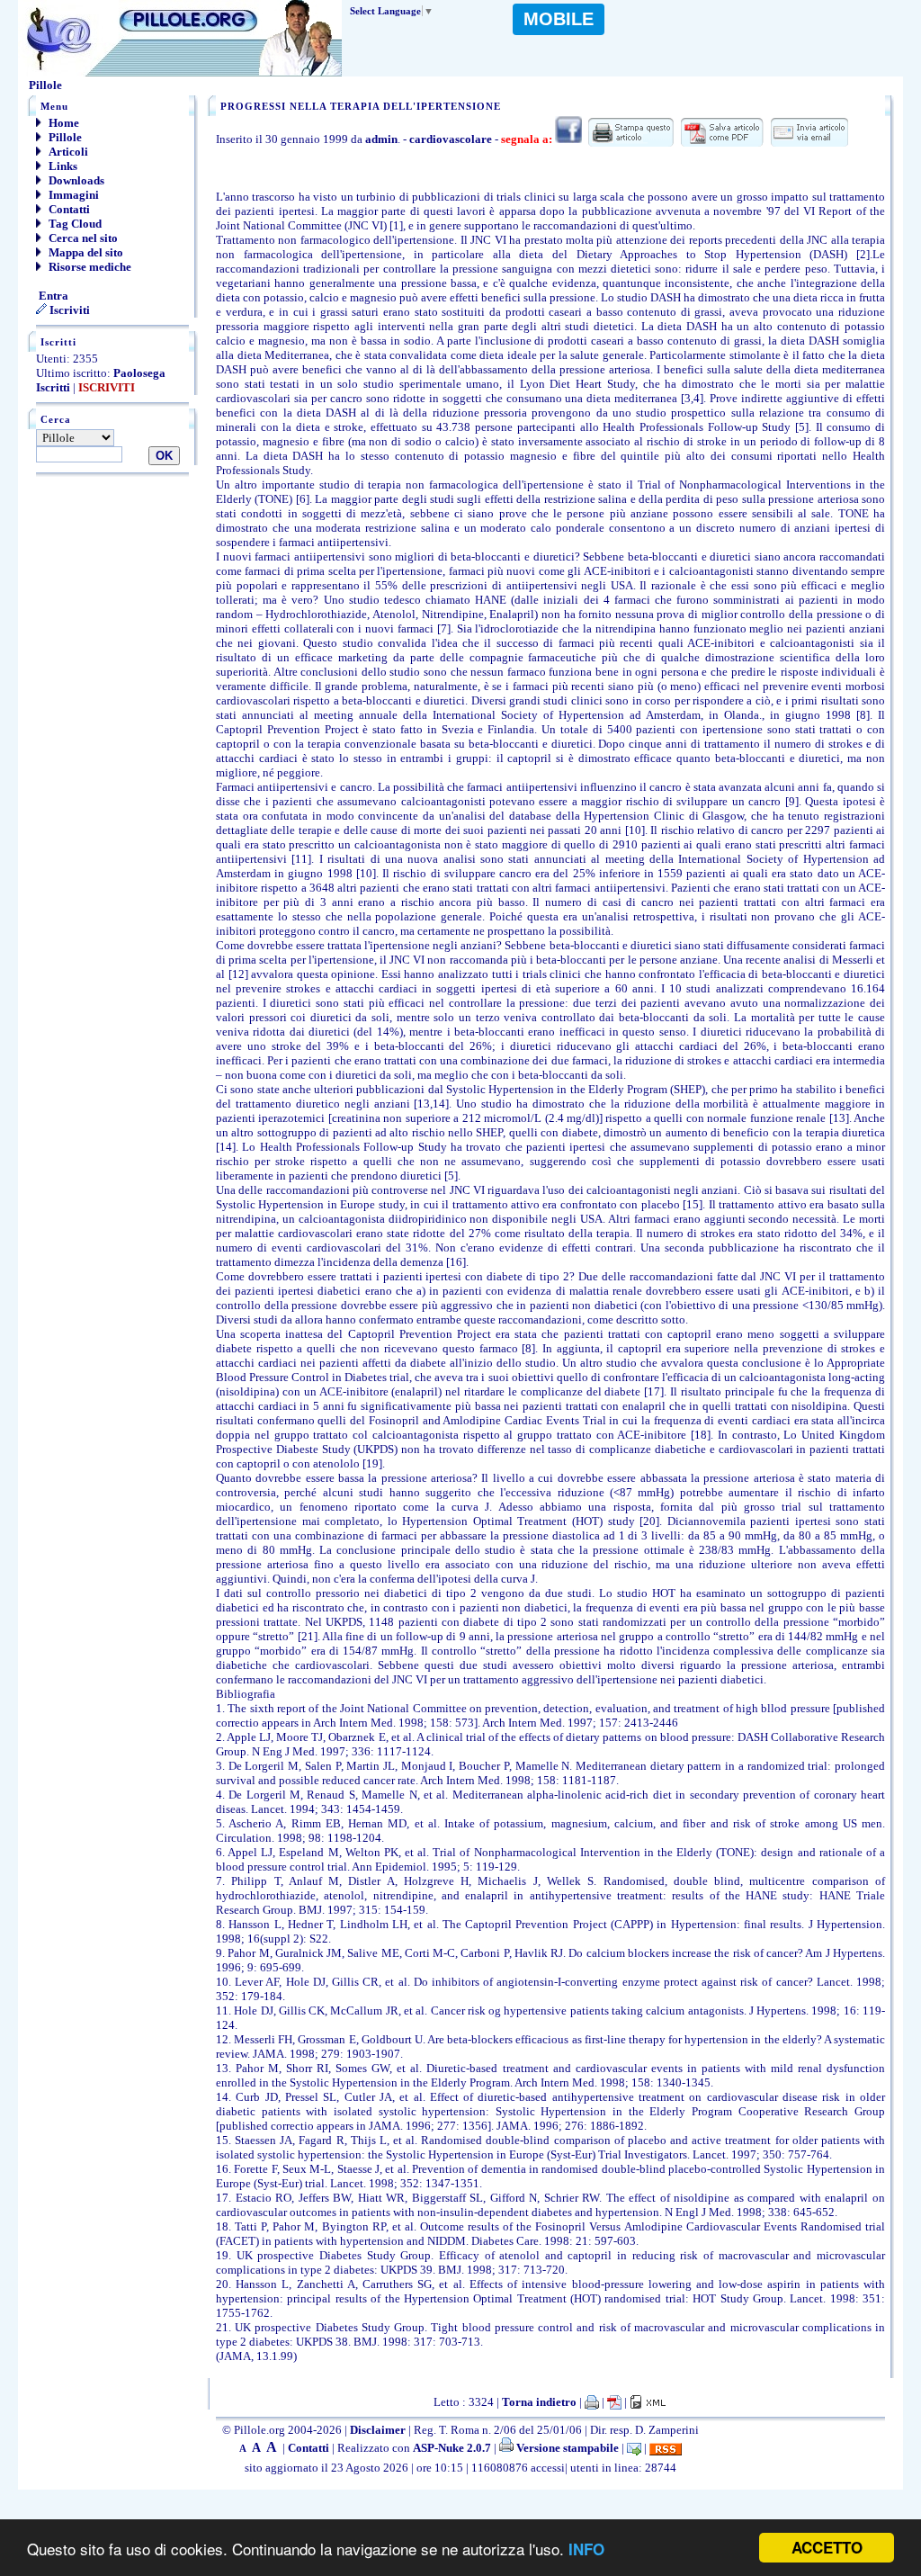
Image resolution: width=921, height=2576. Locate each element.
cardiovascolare (451, 139)
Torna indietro (539, 2402)
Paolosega (139, 373)
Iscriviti (68, 310)
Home (63, 123)
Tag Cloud (74, 224)
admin (381, 139)
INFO (586, 2549)
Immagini (72, 195)
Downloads (75, 180)
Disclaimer (378, 2430)
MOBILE (559, 19)
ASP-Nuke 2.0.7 (452, 2448)
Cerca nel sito (82, 238)
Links (62, 166)
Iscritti (53, 387)
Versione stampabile (566, 2448)
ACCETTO (827, 2547)
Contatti (68, 209)
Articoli (67, 152)
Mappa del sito (85, 252)
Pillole (64, 137)
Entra (52, 296)
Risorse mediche (89, 267)
